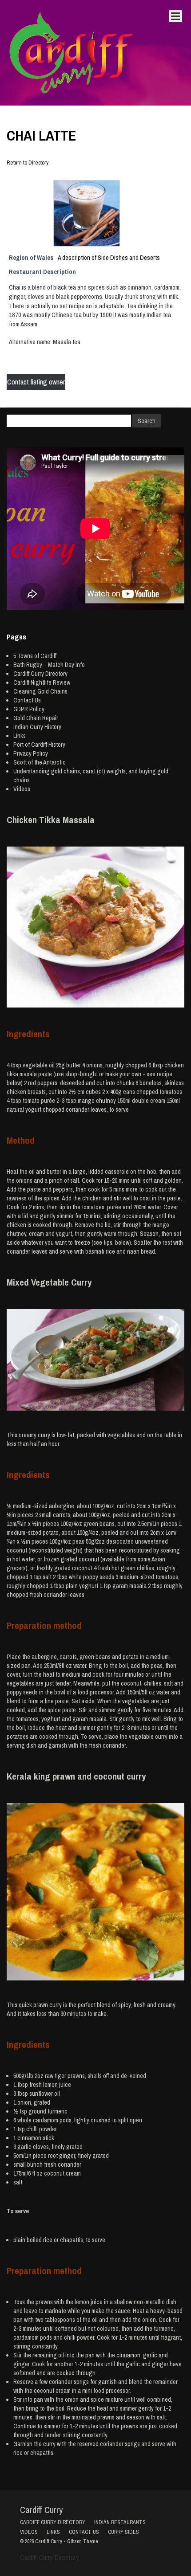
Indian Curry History (37, 727)
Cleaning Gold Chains (40, 691)
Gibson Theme (82, 2541)
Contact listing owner (36, 382)
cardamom (46, 2120)
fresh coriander (63, 2164)
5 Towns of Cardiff (35, 656)
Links (20, 736)
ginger (67, 2156)
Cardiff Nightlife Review (42, 682)
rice (48, 2240)
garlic (24, 2147)
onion (24, 2102)
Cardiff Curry (41, 2510)
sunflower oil (45, 2094)
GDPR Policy (29, 709)
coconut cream (62, 2173)
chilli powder (42, 2129)
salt (18, 2182)
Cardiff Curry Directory (40, 674)
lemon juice (57, 2085)
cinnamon (29, 2138)
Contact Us (27, 700)
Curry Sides (123, 2532)
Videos (22, 789)
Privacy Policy (31, 753)
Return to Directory (28, 163)
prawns (76, 2076)
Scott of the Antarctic (40, 762)
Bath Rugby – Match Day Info (49, 665)
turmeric (58, 2111)
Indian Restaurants (120, 2522)
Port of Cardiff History (39, 745)
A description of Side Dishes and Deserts (109, 257)
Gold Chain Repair (36, 718)
